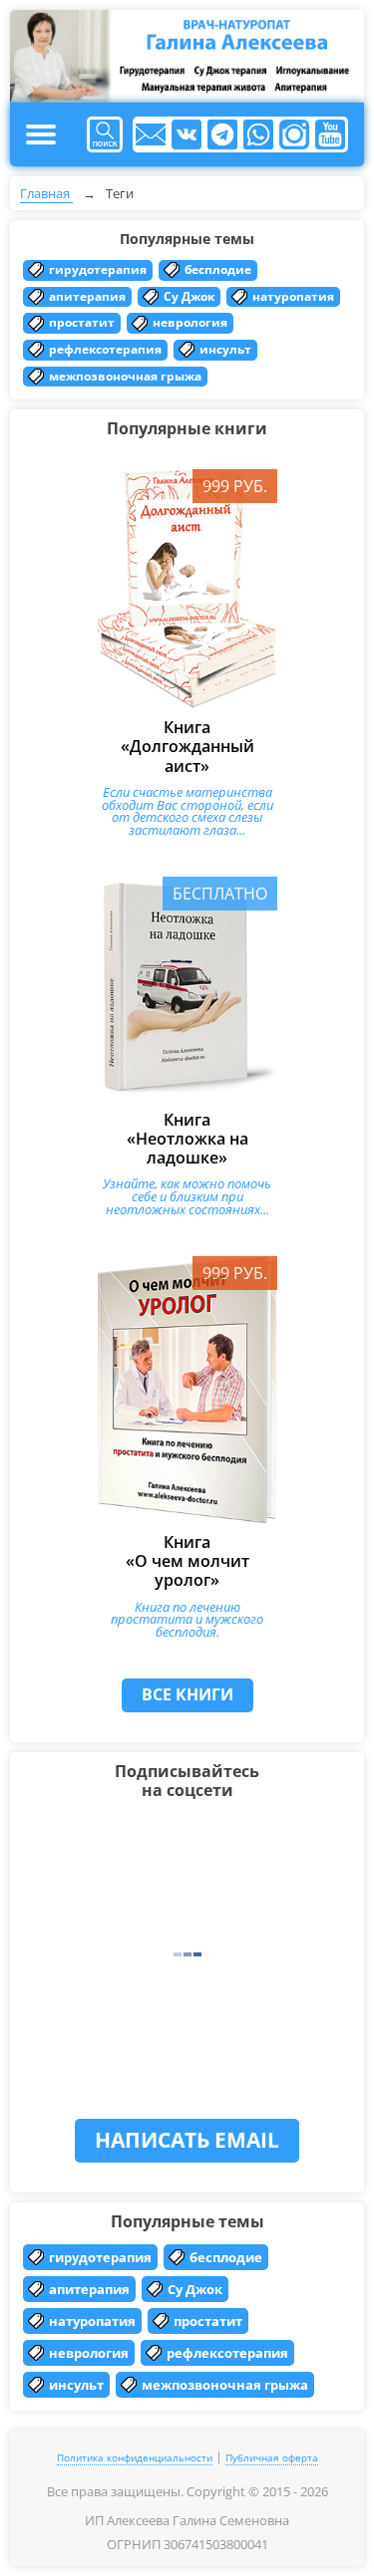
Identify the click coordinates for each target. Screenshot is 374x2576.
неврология (190, 322)
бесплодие (218, 269)
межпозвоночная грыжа (125, 376)
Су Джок (189, 296)
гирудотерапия (98, 269)
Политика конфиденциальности (135, 2457)
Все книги (187, 1694)
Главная (46, 193)
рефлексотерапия (105, 349)
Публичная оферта (272, 2457)
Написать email (187, 2140)
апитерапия (87, 296)
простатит (82, 322)
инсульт (225, 349)
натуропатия (293, 296)
